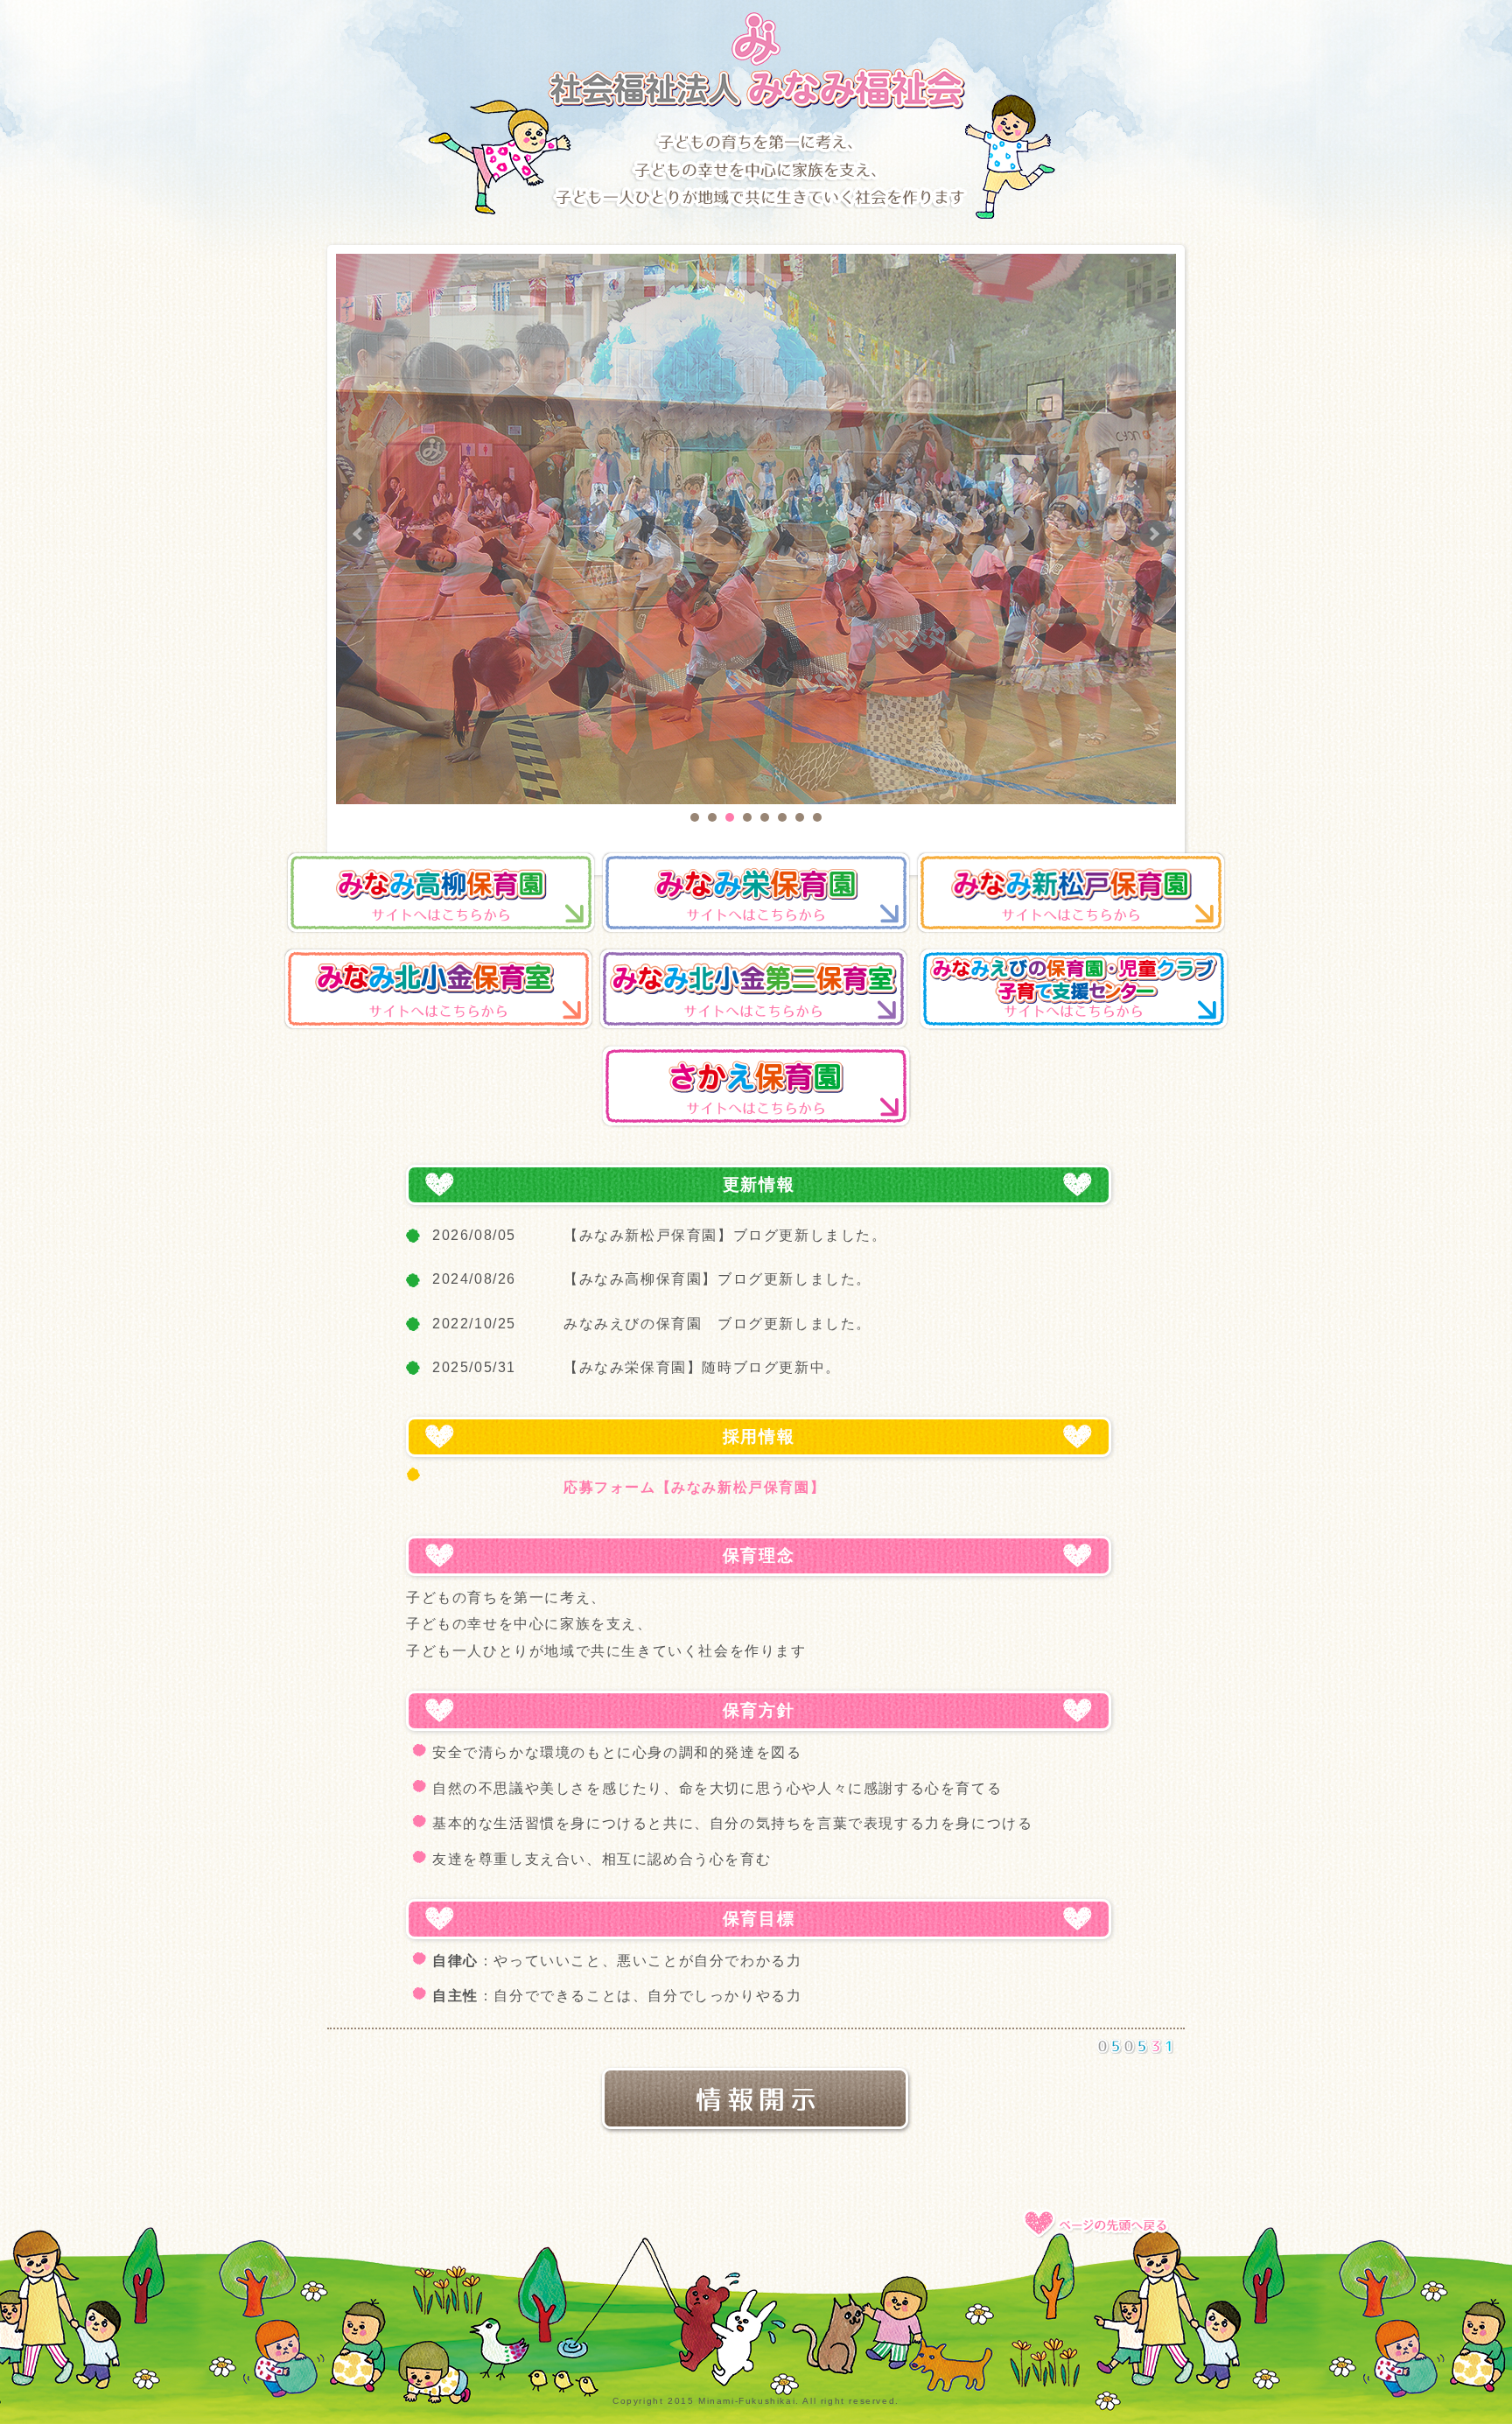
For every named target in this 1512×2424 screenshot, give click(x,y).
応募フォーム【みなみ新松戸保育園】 (694, 1487)
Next (1153, 534)
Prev (359, 534)
